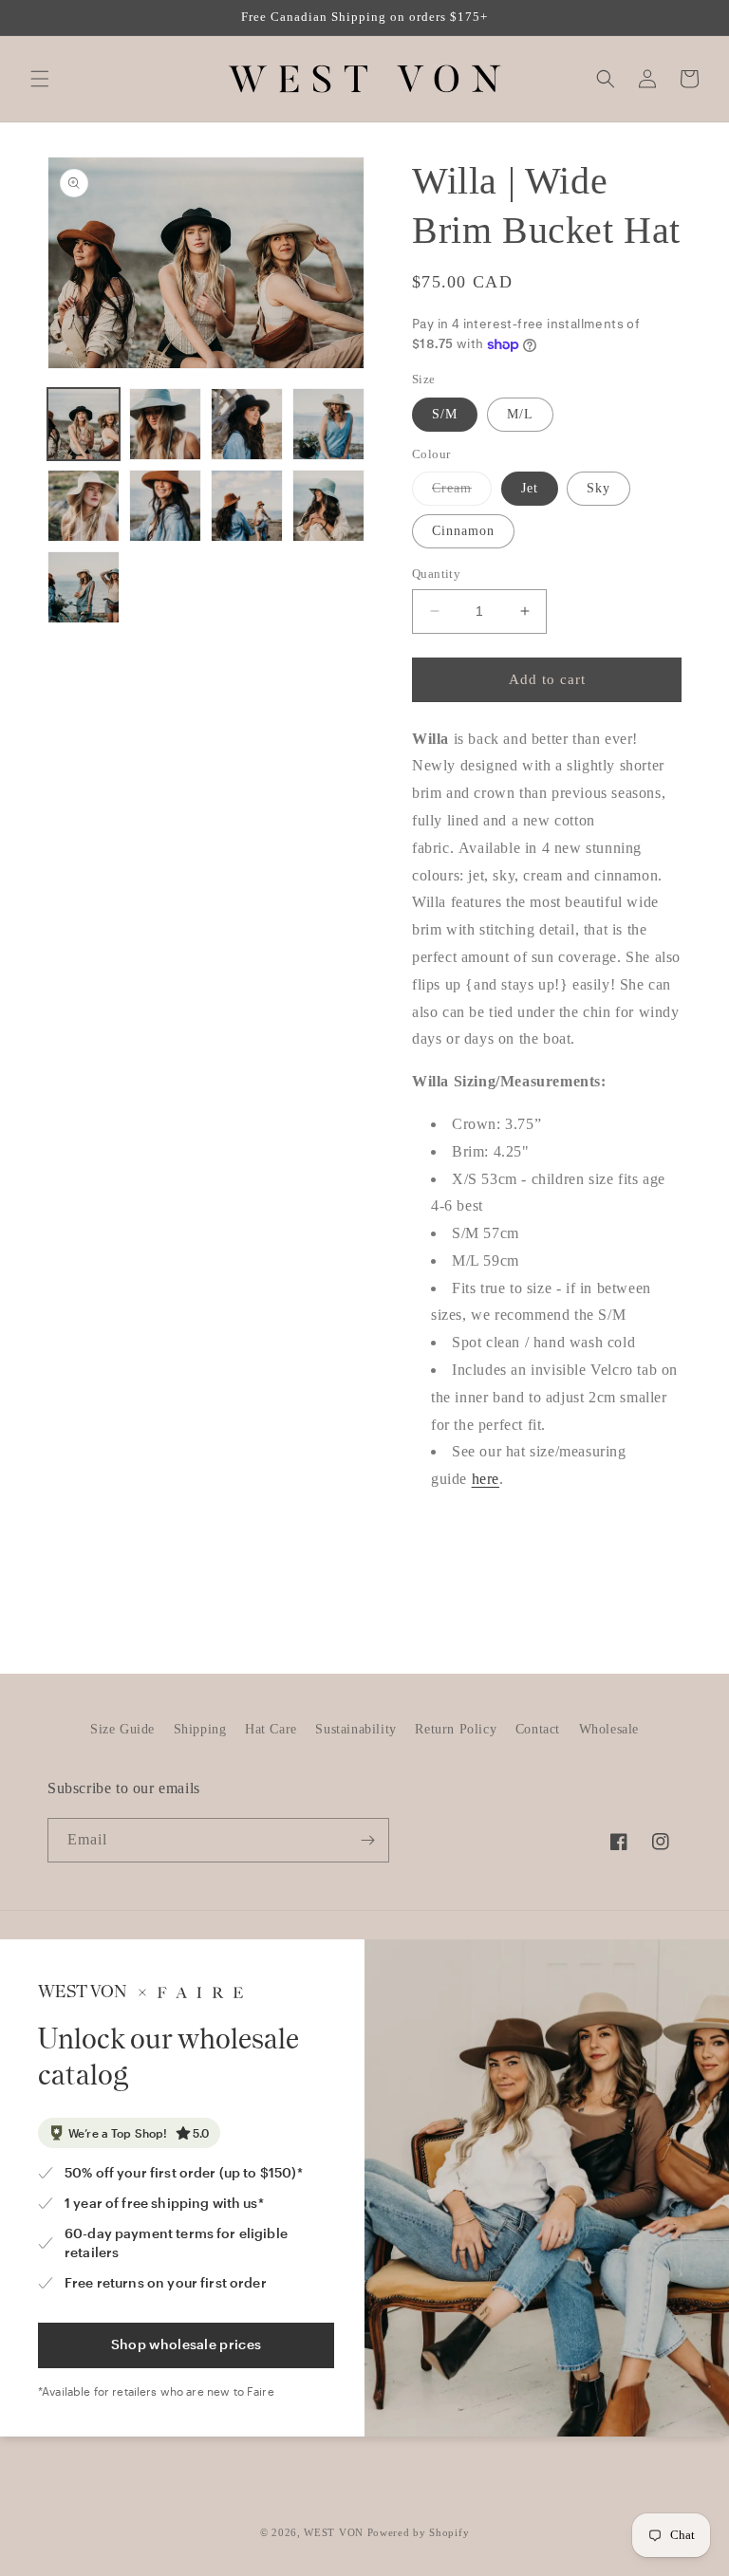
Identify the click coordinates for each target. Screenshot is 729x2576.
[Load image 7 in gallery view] (247, 506)
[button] (40, 79)
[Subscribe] (367, 1840)
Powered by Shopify (419, 2532)
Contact (538, 1729)
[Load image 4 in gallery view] (328, 424)
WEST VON (334, 2532)
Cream (462, 493)
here (486, 1479)
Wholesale (609, 1729)
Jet (530, 488)
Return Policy (456, 1729)
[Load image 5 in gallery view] (84, 506)
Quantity (436, 574)
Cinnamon (463, 531)
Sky (598, 488)
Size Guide (122, 1729)
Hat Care (271, 1729)
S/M (445, 414)
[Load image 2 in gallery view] (165, 424)
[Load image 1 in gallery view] (84, 424)
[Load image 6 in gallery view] (165, 506)
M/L (520, 414)
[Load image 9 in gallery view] (84, 587)
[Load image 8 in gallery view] (328, 506)
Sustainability (355, 1729)
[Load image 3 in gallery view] (247, 424)
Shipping (200, 1729)
